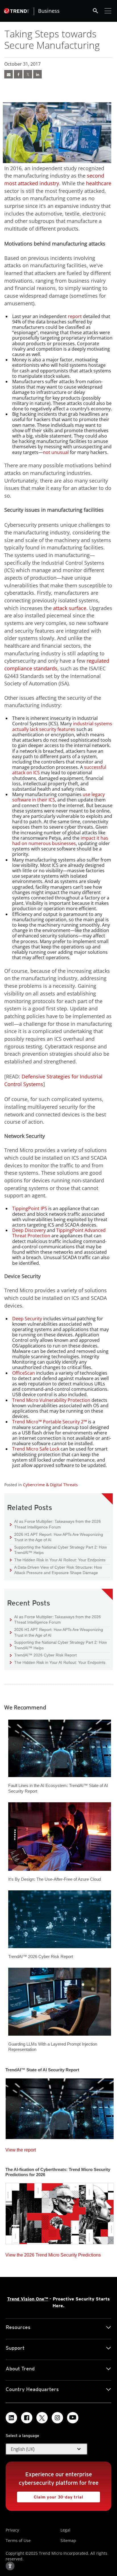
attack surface (70, 608)
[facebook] (18, 74)
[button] (47, 2449)
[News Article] (60, 2107)
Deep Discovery (29, 1230)
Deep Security (27, 1319)
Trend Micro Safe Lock (36, 1449)
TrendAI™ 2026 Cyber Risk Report (45, 1655)
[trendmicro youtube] (73, 2418)
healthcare (99, 183)
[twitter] (28, 74)
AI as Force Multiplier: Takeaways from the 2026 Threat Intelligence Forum (55, 1524)
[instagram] (57, 2418)
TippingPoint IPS (30, 1208)
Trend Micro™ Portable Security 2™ (50, 1422)
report (75, 316)
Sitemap (68, 2540)
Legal (65, 2530)
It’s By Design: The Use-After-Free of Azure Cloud (55, 1879)
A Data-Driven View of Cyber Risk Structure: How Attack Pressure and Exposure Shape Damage (56, 1570)
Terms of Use (18, 2540)
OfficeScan (24, 1373)
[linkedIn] (37, 74)
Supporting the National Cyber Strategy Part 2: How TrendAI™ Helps (58, 1550)
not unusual (56, 452)
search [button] (95, 11)
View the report (21, 2149)
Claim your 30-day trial (50, 2495)
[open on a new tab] (42, 2418)
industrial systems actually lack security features (62, 726)
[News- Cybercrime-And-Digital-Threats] (9, 74)
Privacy (12, 2530)
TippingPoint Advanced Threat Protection (59, 1233)
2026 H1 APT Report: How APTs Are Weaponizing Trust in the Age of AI (57, 1537)
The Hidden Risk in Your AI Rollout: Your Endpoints (58, 1560)
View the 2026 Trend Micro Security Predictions (53, 2254)
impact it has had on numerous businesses (60, 841)
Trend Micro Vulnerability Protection (51, 1400)
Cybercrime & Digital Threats (50, 1485)
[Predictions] (60, 2212)
